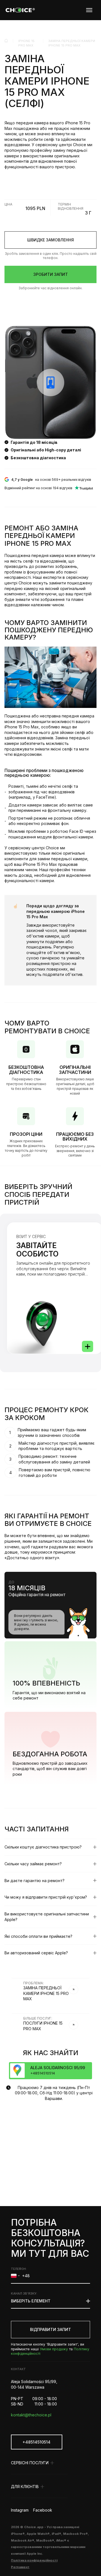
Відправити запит (50, 2329)
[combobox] (15, 2276)
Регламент (20, 2567)
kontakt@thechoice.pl (31, 2415)
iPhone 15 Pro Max (26, 43)
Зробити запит (51, 274)
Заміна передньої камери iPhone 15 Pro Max (72, 43)
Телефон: (19, 2269)
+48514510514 (36, 2442)
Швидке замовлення (50, 240)
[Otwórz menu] (89, 10)
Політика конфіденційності (34, 2560)
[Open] (88, 1346)
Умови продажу (54, 2349)
